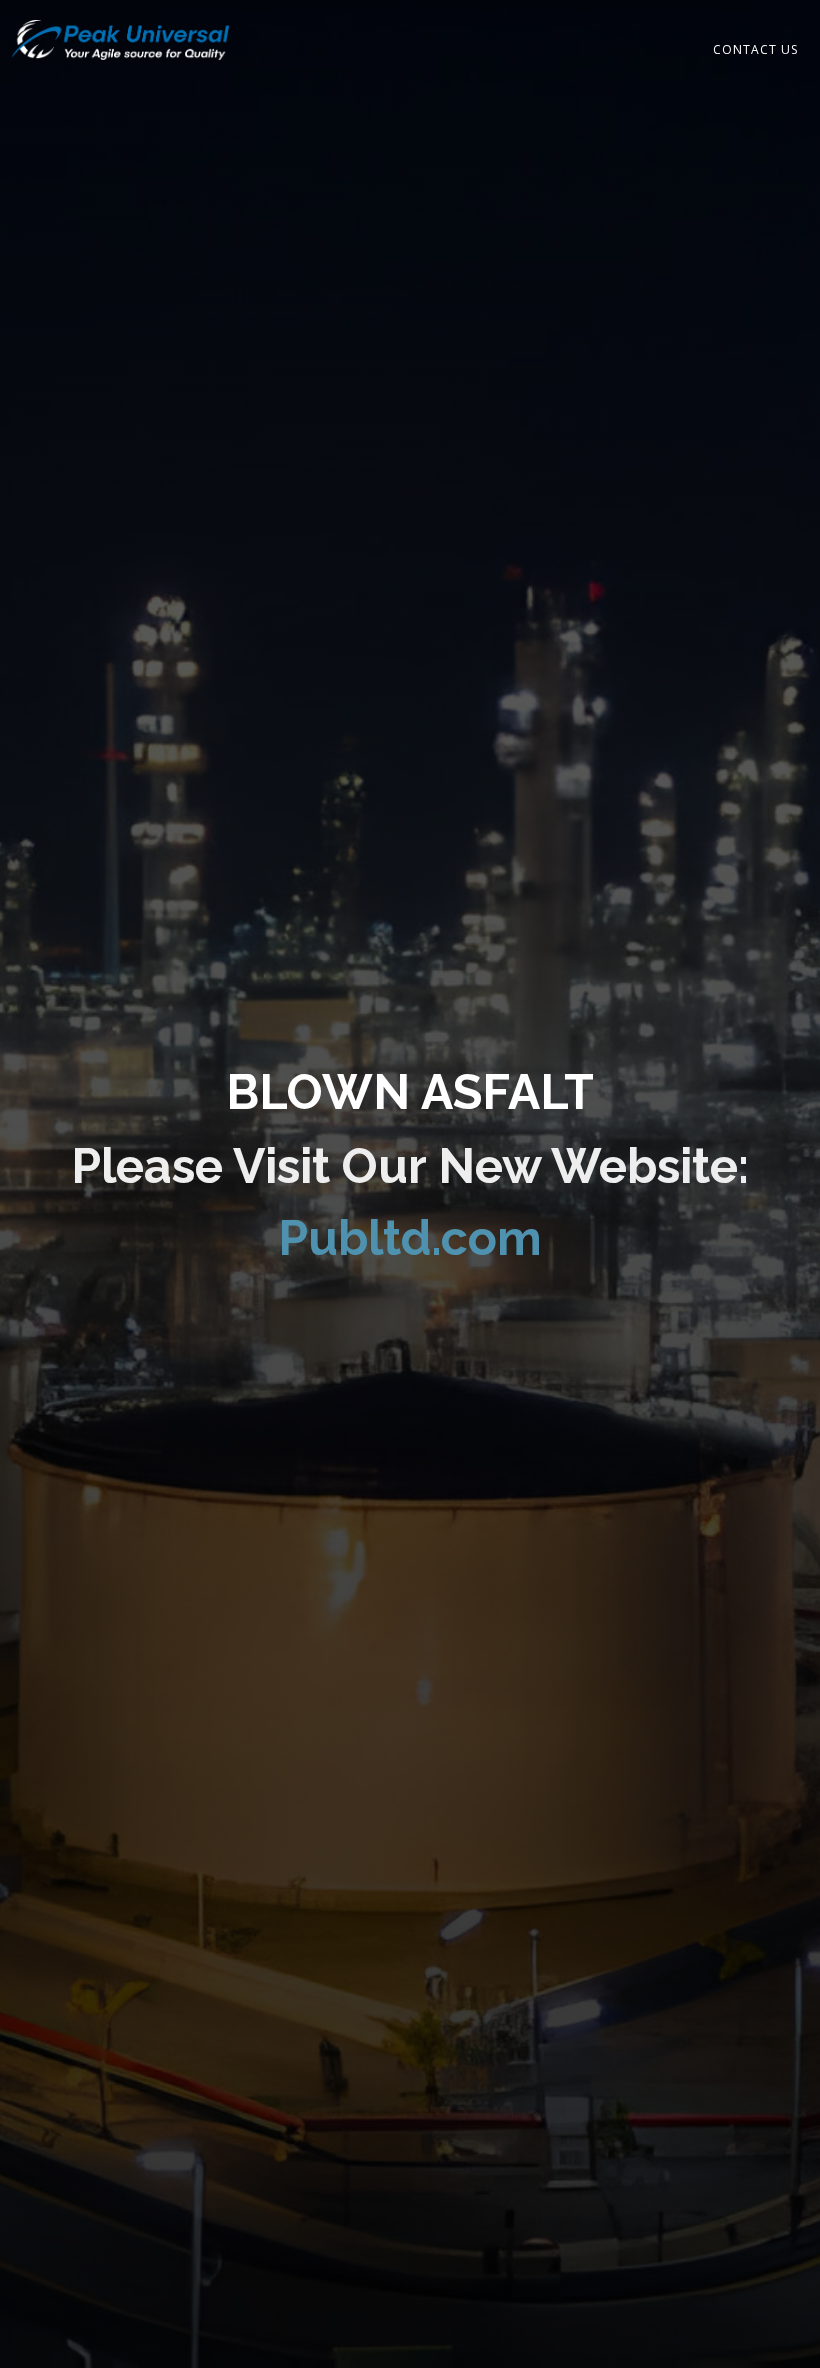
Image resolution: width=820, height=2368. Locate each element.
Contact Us (755, 49)
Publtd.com (410, 1238)
